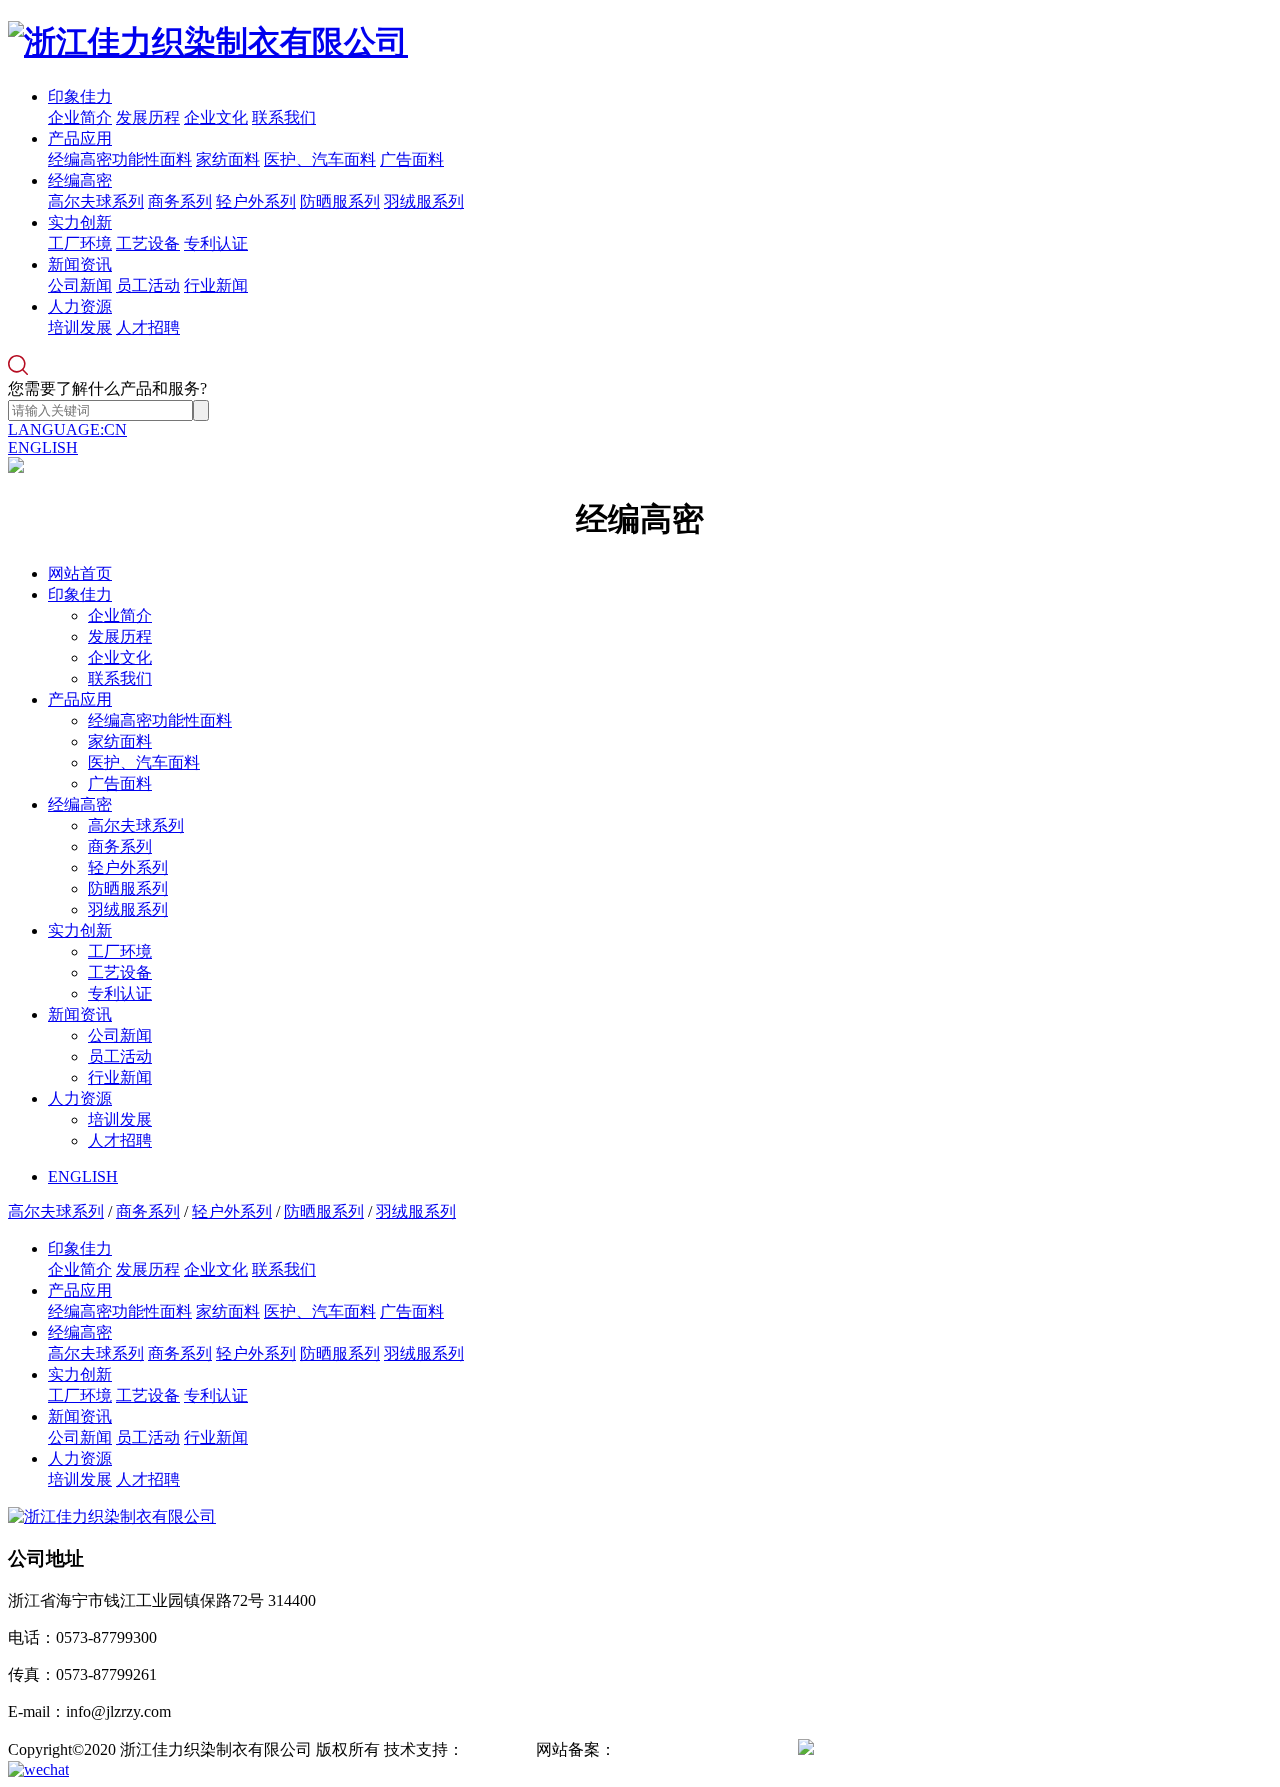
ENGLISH (43, 447)
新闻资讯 (80, 264)
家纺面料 (228, 159)
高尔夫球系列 (96, 201)
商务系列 (180, 201)
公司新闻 (80, 285)
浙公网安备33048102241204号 (918, 1749)
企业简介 (80, 117)
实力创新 (80, 222)
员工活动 (148, 285)
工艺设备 (148, 243)
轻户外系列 (256, 201)
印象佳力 (80, 96)
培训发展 (80, 327)
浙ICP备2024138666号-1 (699, 1749)
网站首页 (80, 573)
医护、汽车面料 (320, 159)
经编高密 (80, 180)
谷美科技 (496, 1749)
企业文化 (216, 117)
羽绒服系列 (424, 201)
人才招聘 (148, 327)
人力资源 (80, 306)
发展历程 (148, 117)
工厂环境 (80, 243)
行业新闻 (216, 285)
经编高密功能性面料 (120, 159)
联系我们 (284, 117)
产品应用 (80, 138)
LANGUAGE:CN (67, 429)
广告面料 (412, 159)
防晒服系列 (340, 201)
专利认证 (216, 243)
